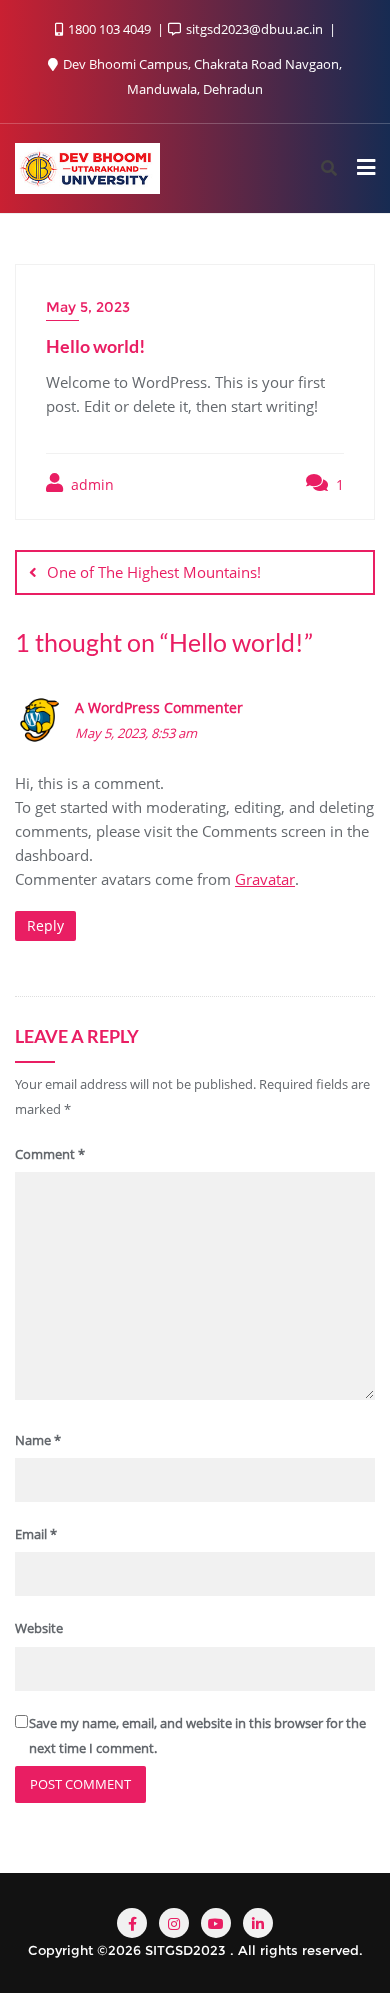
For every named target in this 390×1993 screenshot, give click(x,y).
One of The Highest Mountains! (154, 572)
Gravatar (265, 879)
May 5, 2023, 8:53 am (136, 733)
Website (39, 1628)
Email (36, 1534)
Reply (45, 925)
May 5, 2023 (88, 307)
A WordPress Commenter (159, 707)
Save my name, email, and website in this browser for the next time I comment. (197, 1735)
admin (90, 484)
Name (38, 1440)
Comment (50, 1154)
